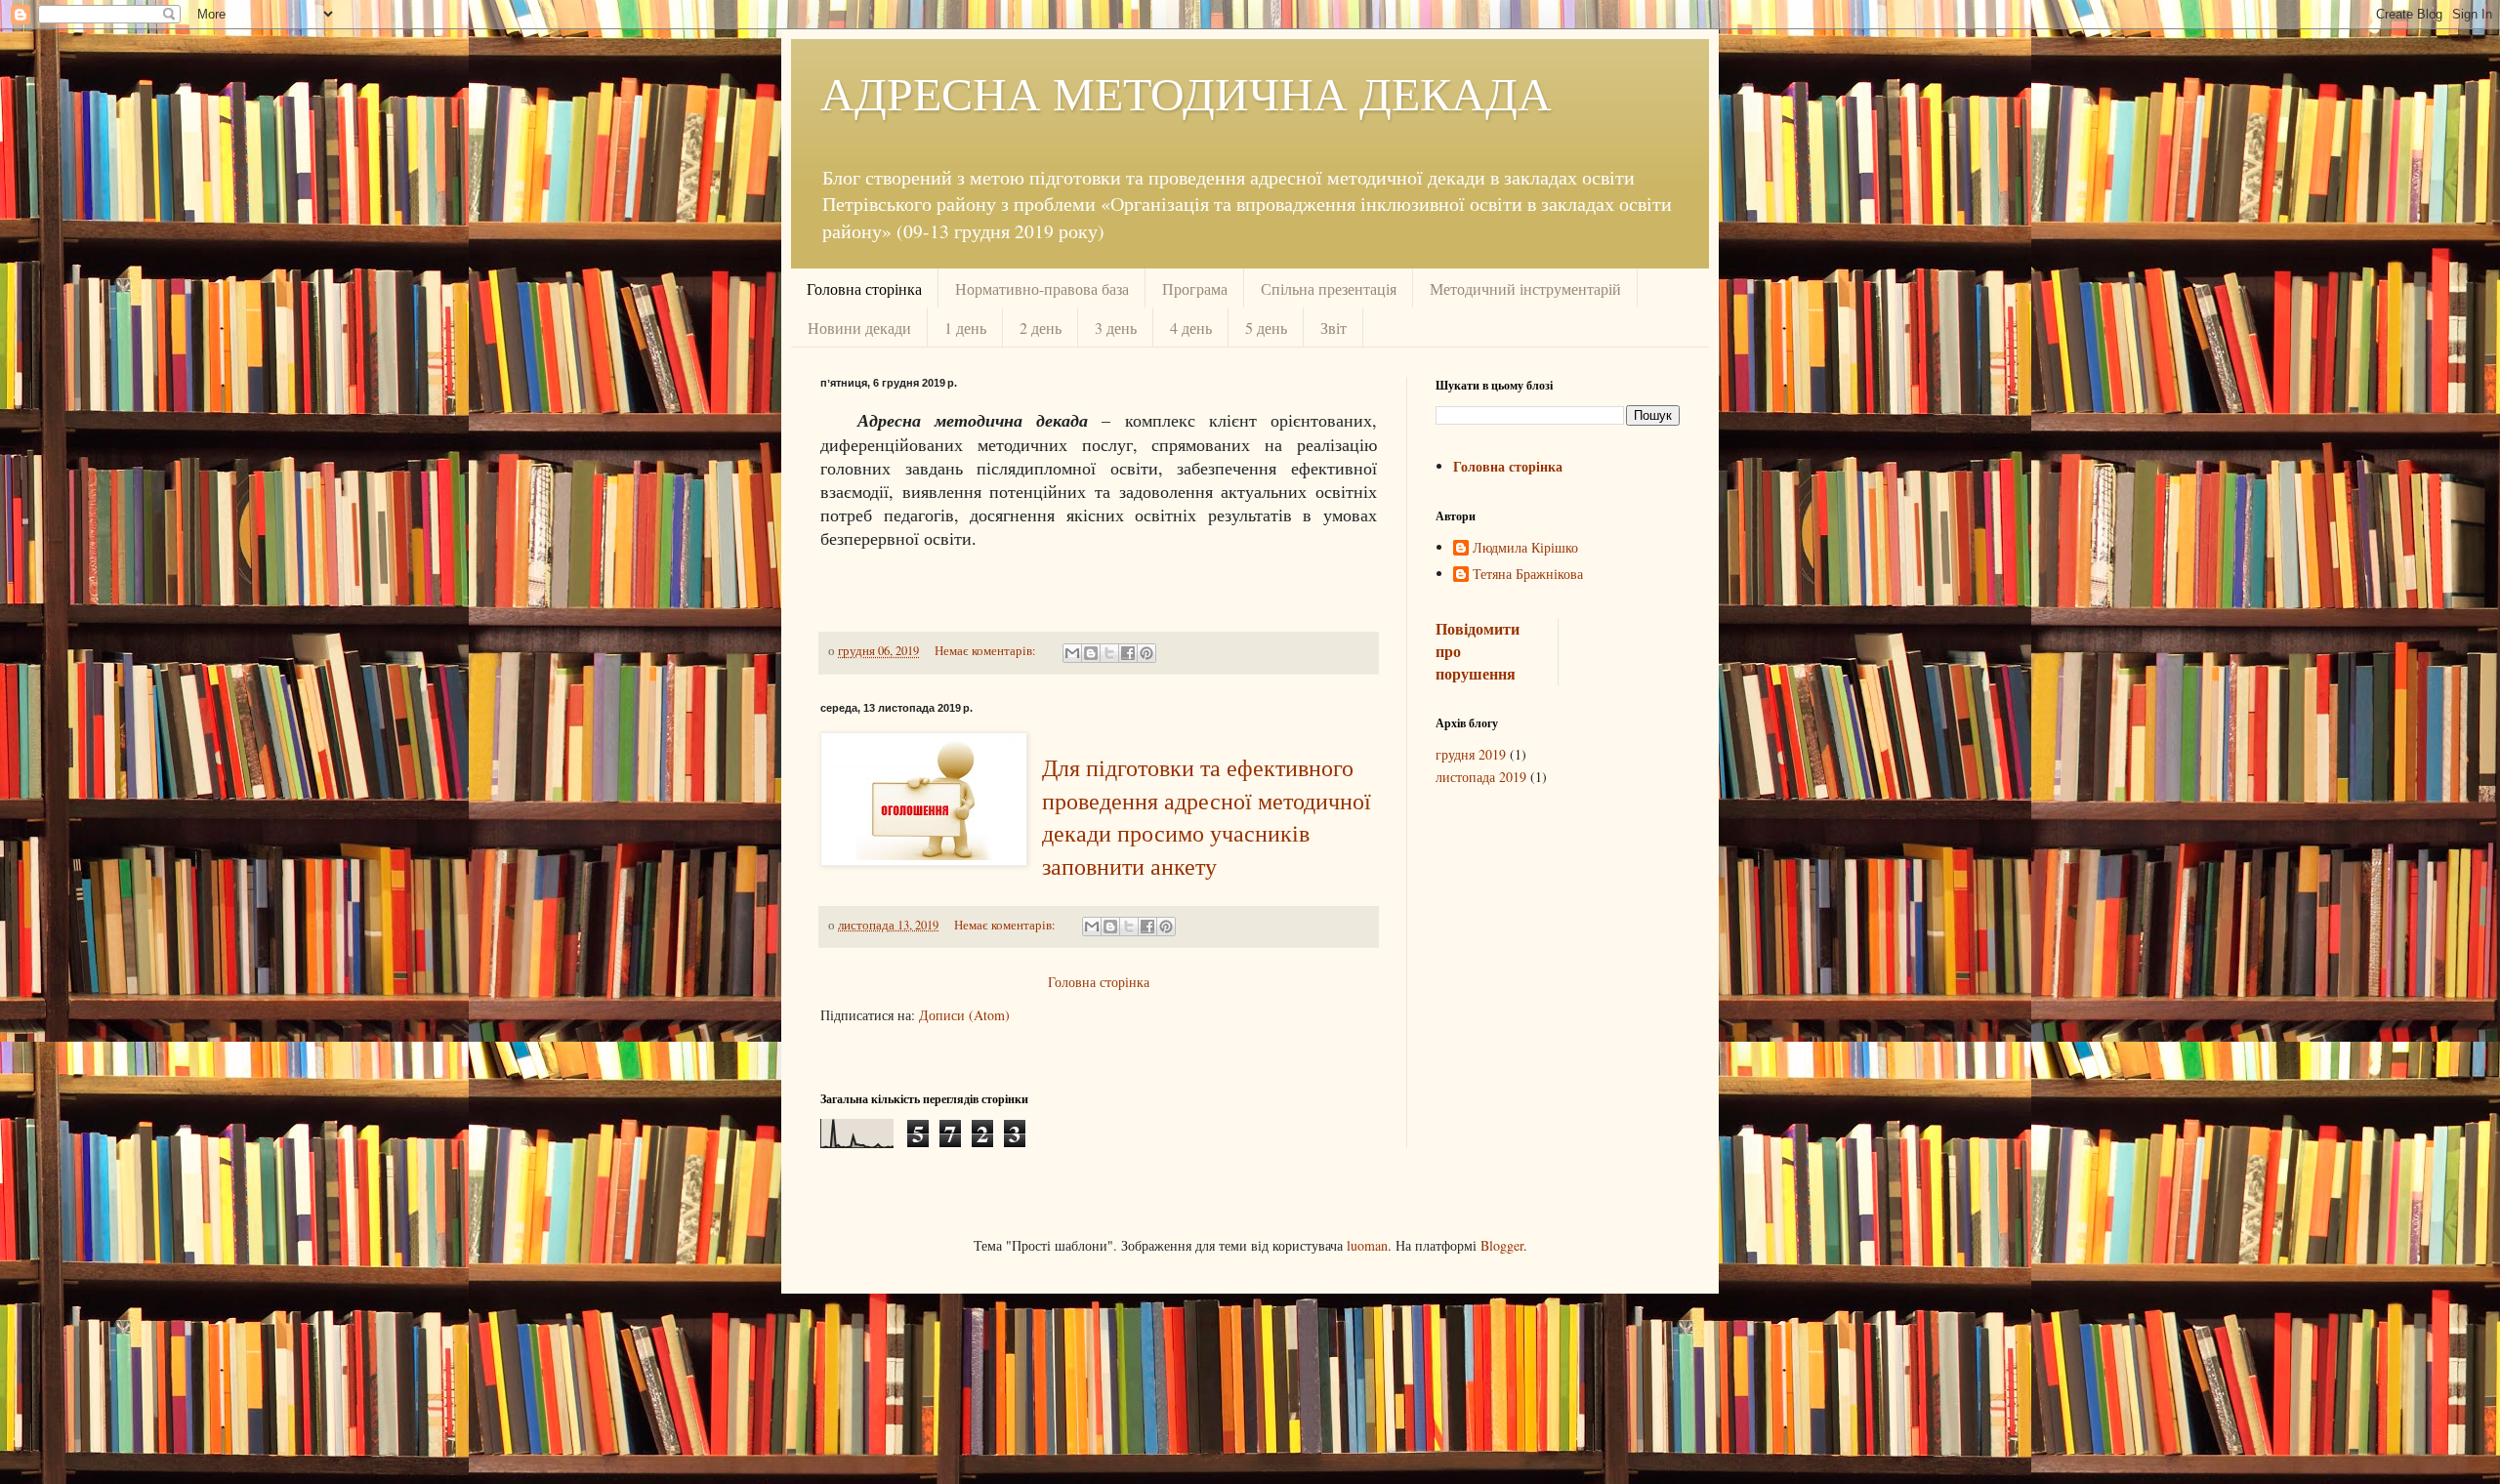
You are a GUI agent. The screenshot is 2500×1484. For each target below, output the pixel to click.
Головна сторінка (864, 289)
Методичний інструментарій (1525, 289)
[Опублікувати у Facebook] (1128, 653)
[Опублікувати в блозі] (1091, 653)
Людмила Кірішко (1525, 548)
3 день (1116, 328)
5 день (1266, 328)
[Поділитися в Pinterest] (1146, 653)
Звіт (1333, 328)
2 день (1041, 328)
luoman (1367, 1245)
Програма (1195, 289)
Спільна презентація (1329, 289)
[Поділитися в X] (1109, 653)
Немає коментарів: (987, 651)
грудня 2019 (1471, 754)
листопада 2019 (1481, 777)
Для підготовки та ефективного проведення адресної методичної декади (1207, 801)
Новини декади (859, 328)
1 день (965, 328)
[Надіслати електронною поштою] (1072, 653)
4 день (1191, 328)
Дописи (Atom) (964, 1015)
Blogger (1502, 1245)
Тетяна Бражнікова (1528, 575)
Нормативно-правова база (1042, 289)
